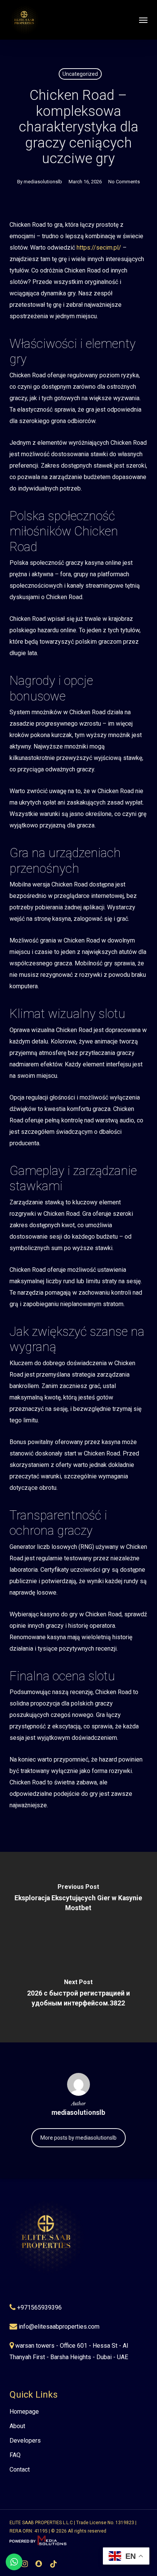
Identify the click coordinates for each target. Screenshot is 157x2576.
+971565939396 (39, 2307)
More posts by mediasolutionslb (78, 2138)
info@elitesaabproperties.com (59, 2327)
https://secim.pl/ (99, 248)
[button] (143, 20)
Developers (25, 2441)
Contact (20, 2469)
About (17, 2426)
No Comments (124, 182)
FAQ (15, 2455)
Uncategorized (80, 74)
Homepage (24, 2412)
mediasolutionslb (43, 182)
